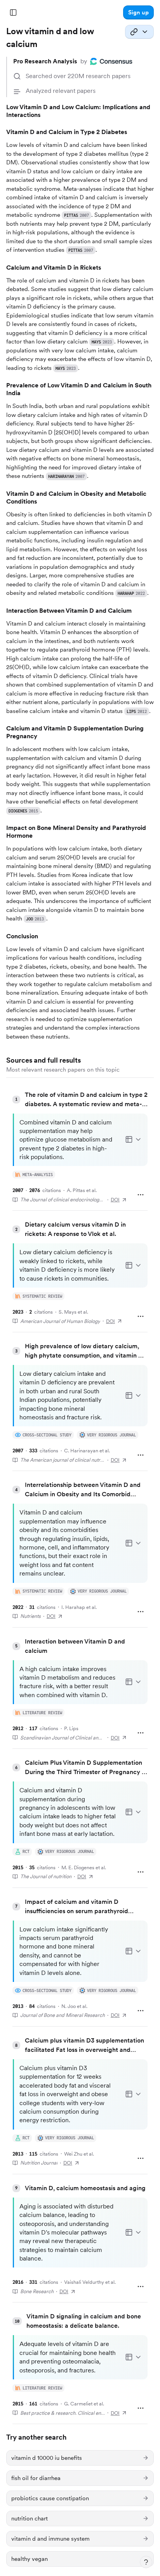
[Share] (139, 32)
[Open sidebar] (13, 12)
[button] (138, 12)
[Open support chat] (146, 2562)
